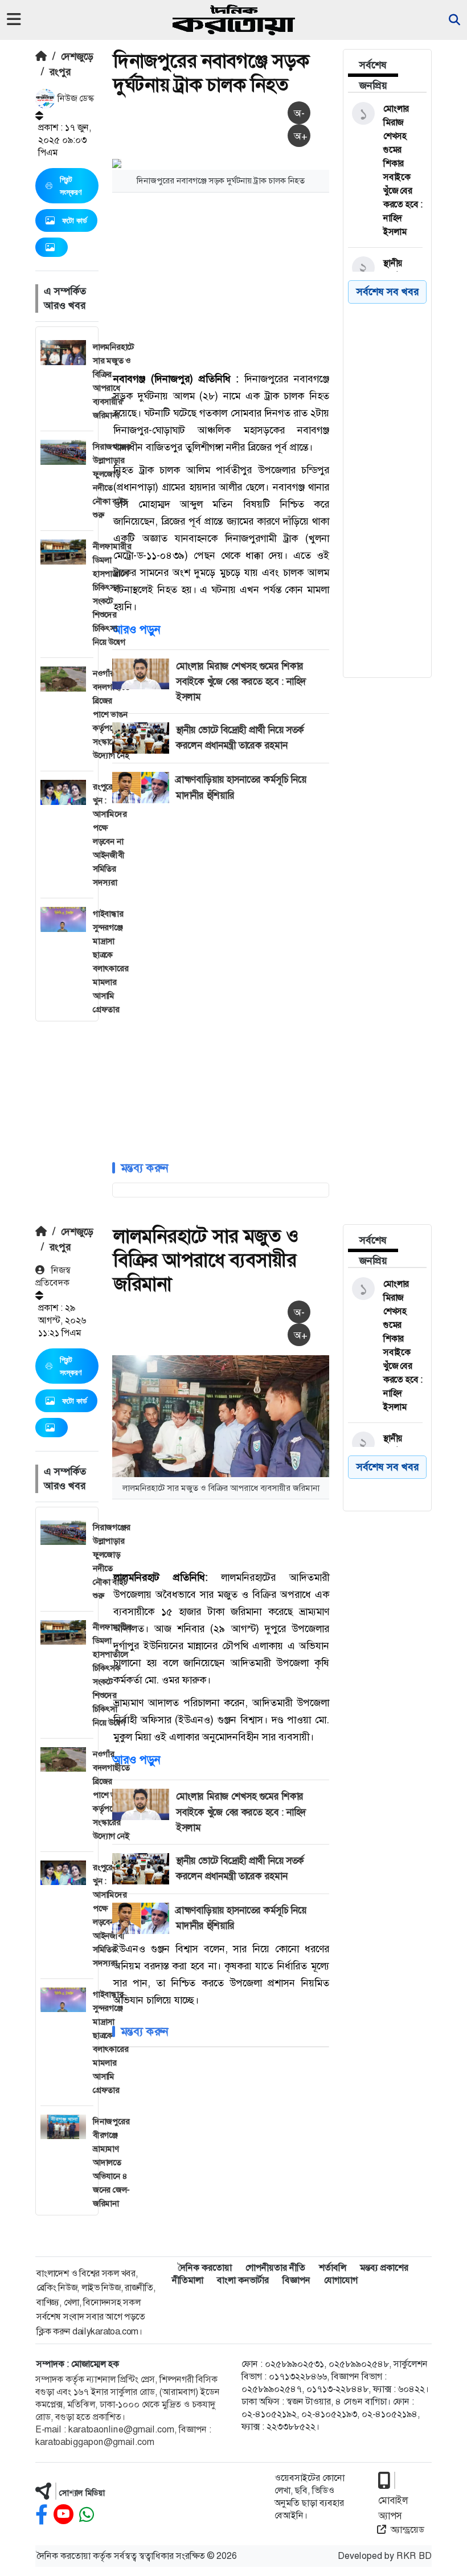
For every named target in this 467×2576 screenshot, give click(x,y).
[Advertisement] (290, 281)
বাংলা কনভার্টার (243, 2280)
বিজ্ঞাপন (296, 2280)
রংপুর (60, 72)
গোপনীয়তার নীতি (275, 2268)
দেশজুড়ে (77, 56)
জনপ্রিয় (373, 85)
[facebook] (42, 2515)
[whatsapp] (87, 2515)
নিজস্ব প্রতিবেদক (53, 1276)
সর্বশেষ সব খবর (388, 1467)
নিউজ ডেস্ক (75, 98)
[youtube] (64, 2515)
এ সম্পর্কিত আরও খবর (65, 298)
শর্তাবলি (333, 2268)
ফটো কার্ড (75, 220)
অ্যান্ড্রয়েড (407, 2530)
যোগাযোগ (341, 2280)
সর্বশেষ (373, 65)
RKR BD (414, 2556)
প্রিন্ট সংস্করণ (71, 186)
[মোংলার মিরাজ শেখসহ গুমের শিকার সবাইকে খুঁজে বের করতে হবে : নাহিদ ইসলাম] (385, 170)
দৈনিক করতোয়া (205, 2268)
